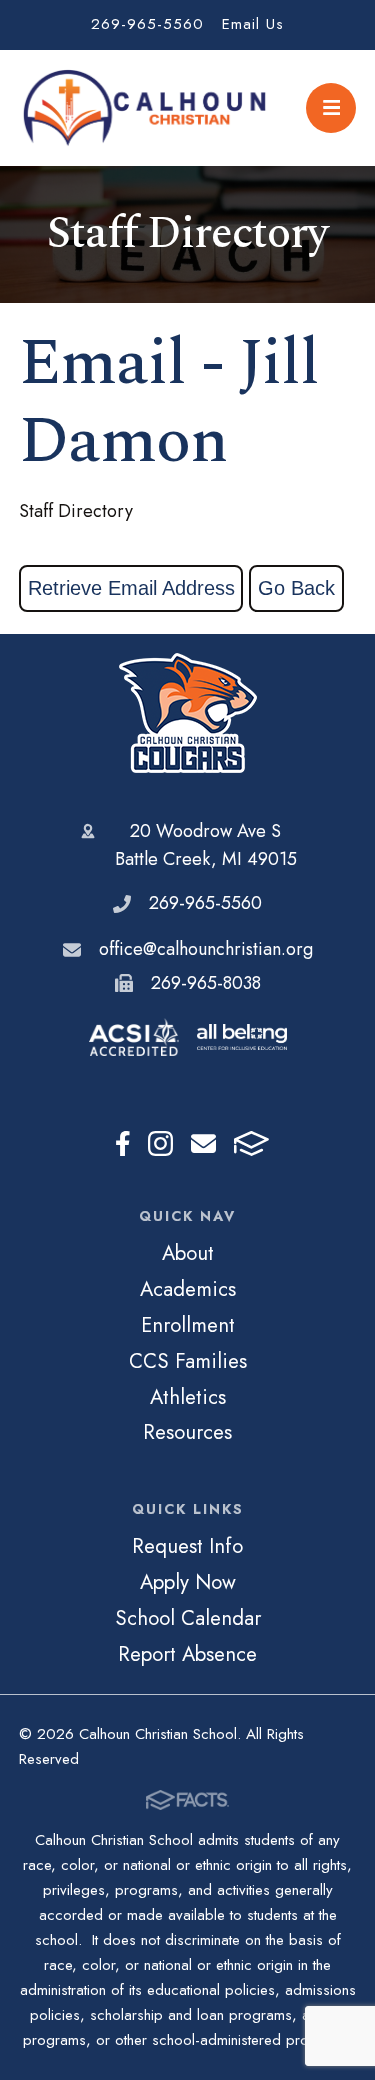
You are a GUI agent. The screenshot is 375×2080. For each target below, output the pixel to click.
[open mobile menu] (331, 108)
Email (203, 1144)
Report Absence (187, 1654)
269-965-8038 (206, 983)
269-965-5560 (147, 24)
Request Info (187, 1546)
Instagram (160, 1144)
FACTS (251, 1144)
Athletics (188, 1397)
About (188, 1253)
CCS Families (188, 1361)
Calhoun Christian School (188, 713)
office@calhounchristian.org (206, 949)
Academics (188, 1289)
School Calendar (188, 1618)
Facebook (123, 1144)
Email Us (253, 24)
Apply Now (188, 1582)
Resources (187, 1432)
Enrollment (188, 1325)
